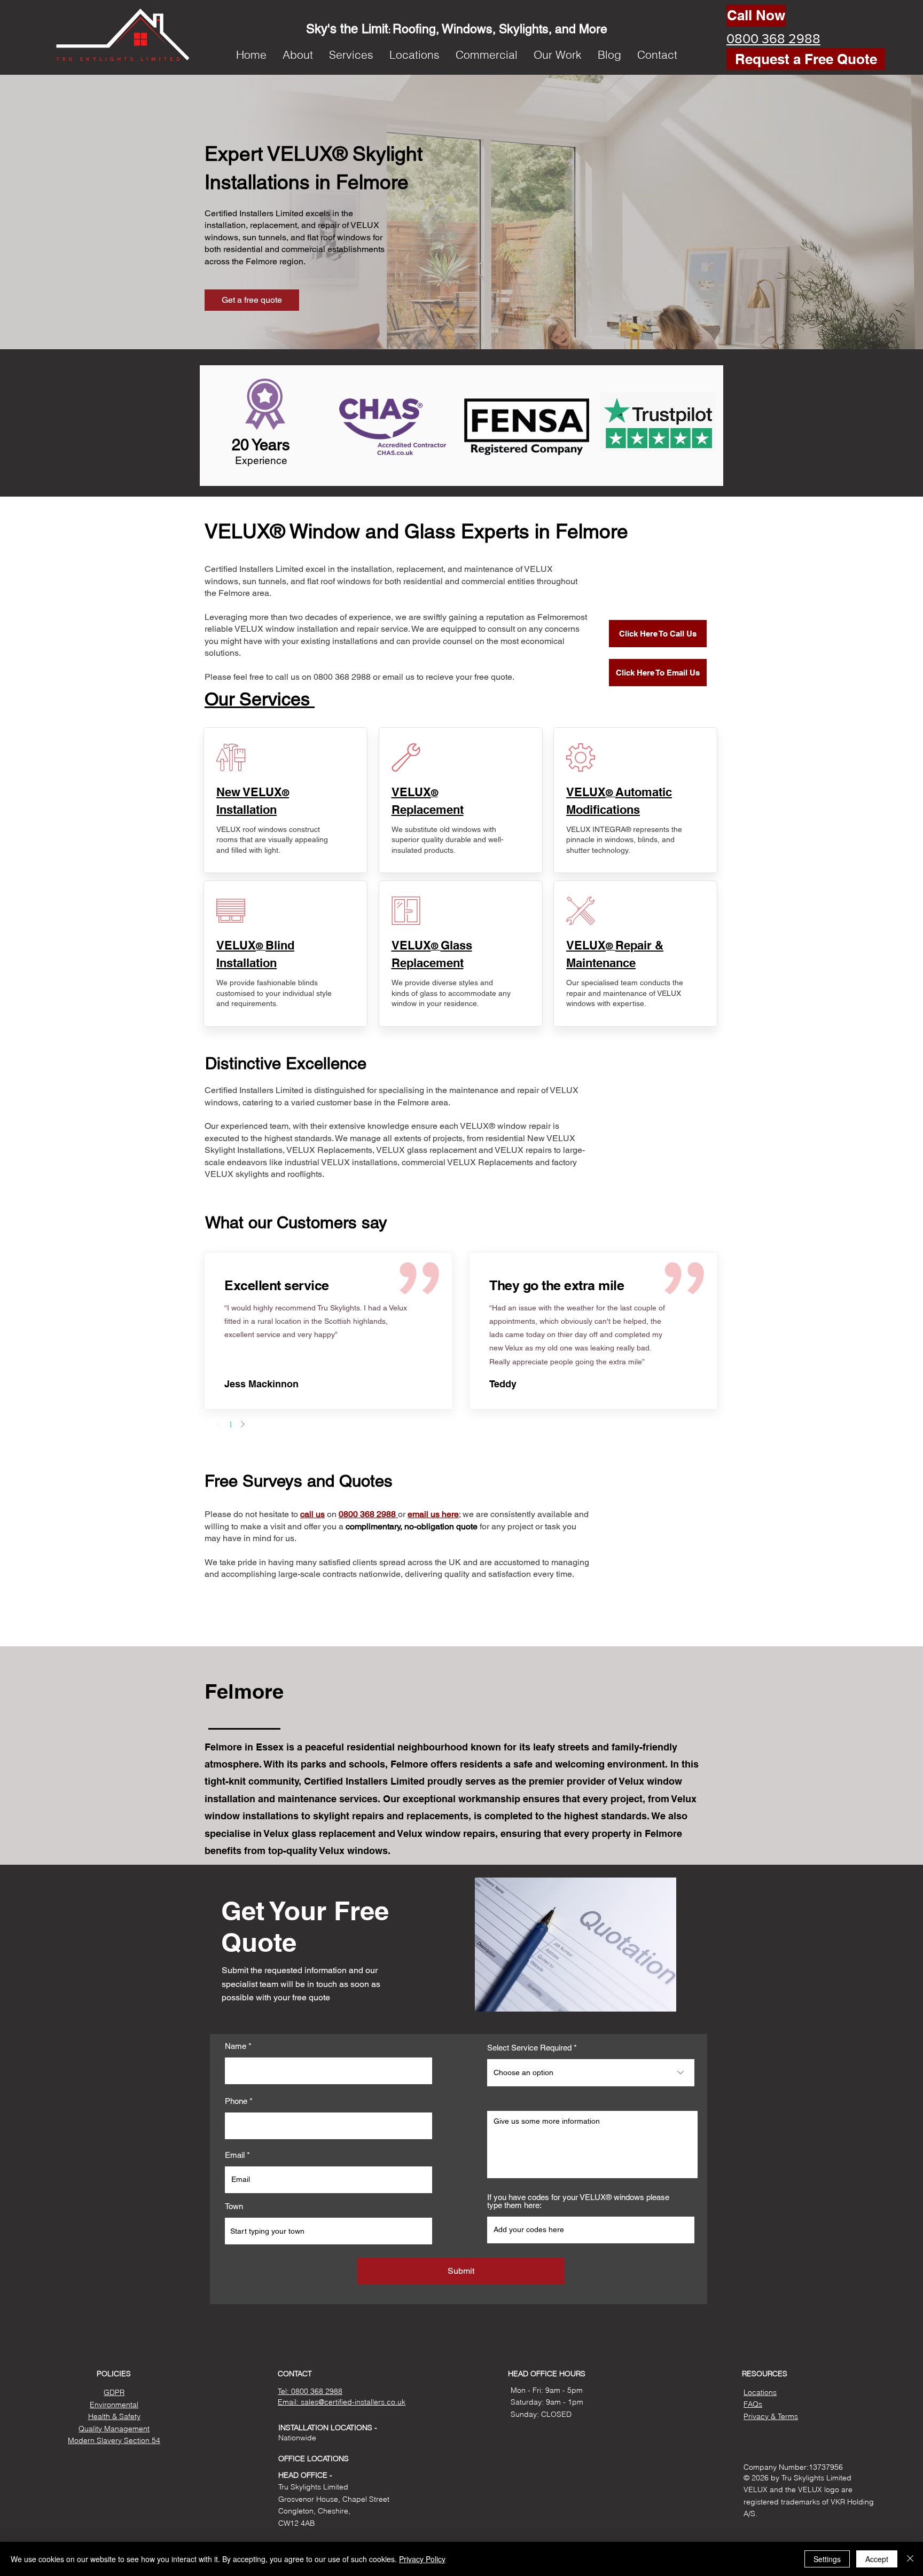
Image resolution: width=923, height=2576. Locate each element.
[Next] (243, 1424)
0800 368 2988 (368, 1514)
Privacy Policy (422, 2559)
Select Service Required (529, 2048)
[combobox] (328, 2231)
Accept (877, 2559)
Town (234, 2206)
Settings (827, 2559)
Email (235, 2155)
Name (236, 2046)
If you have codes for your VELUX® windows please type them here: (578, 2201)
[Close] (910, 2559)
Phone (236, 2101)
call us (312, 1514)
